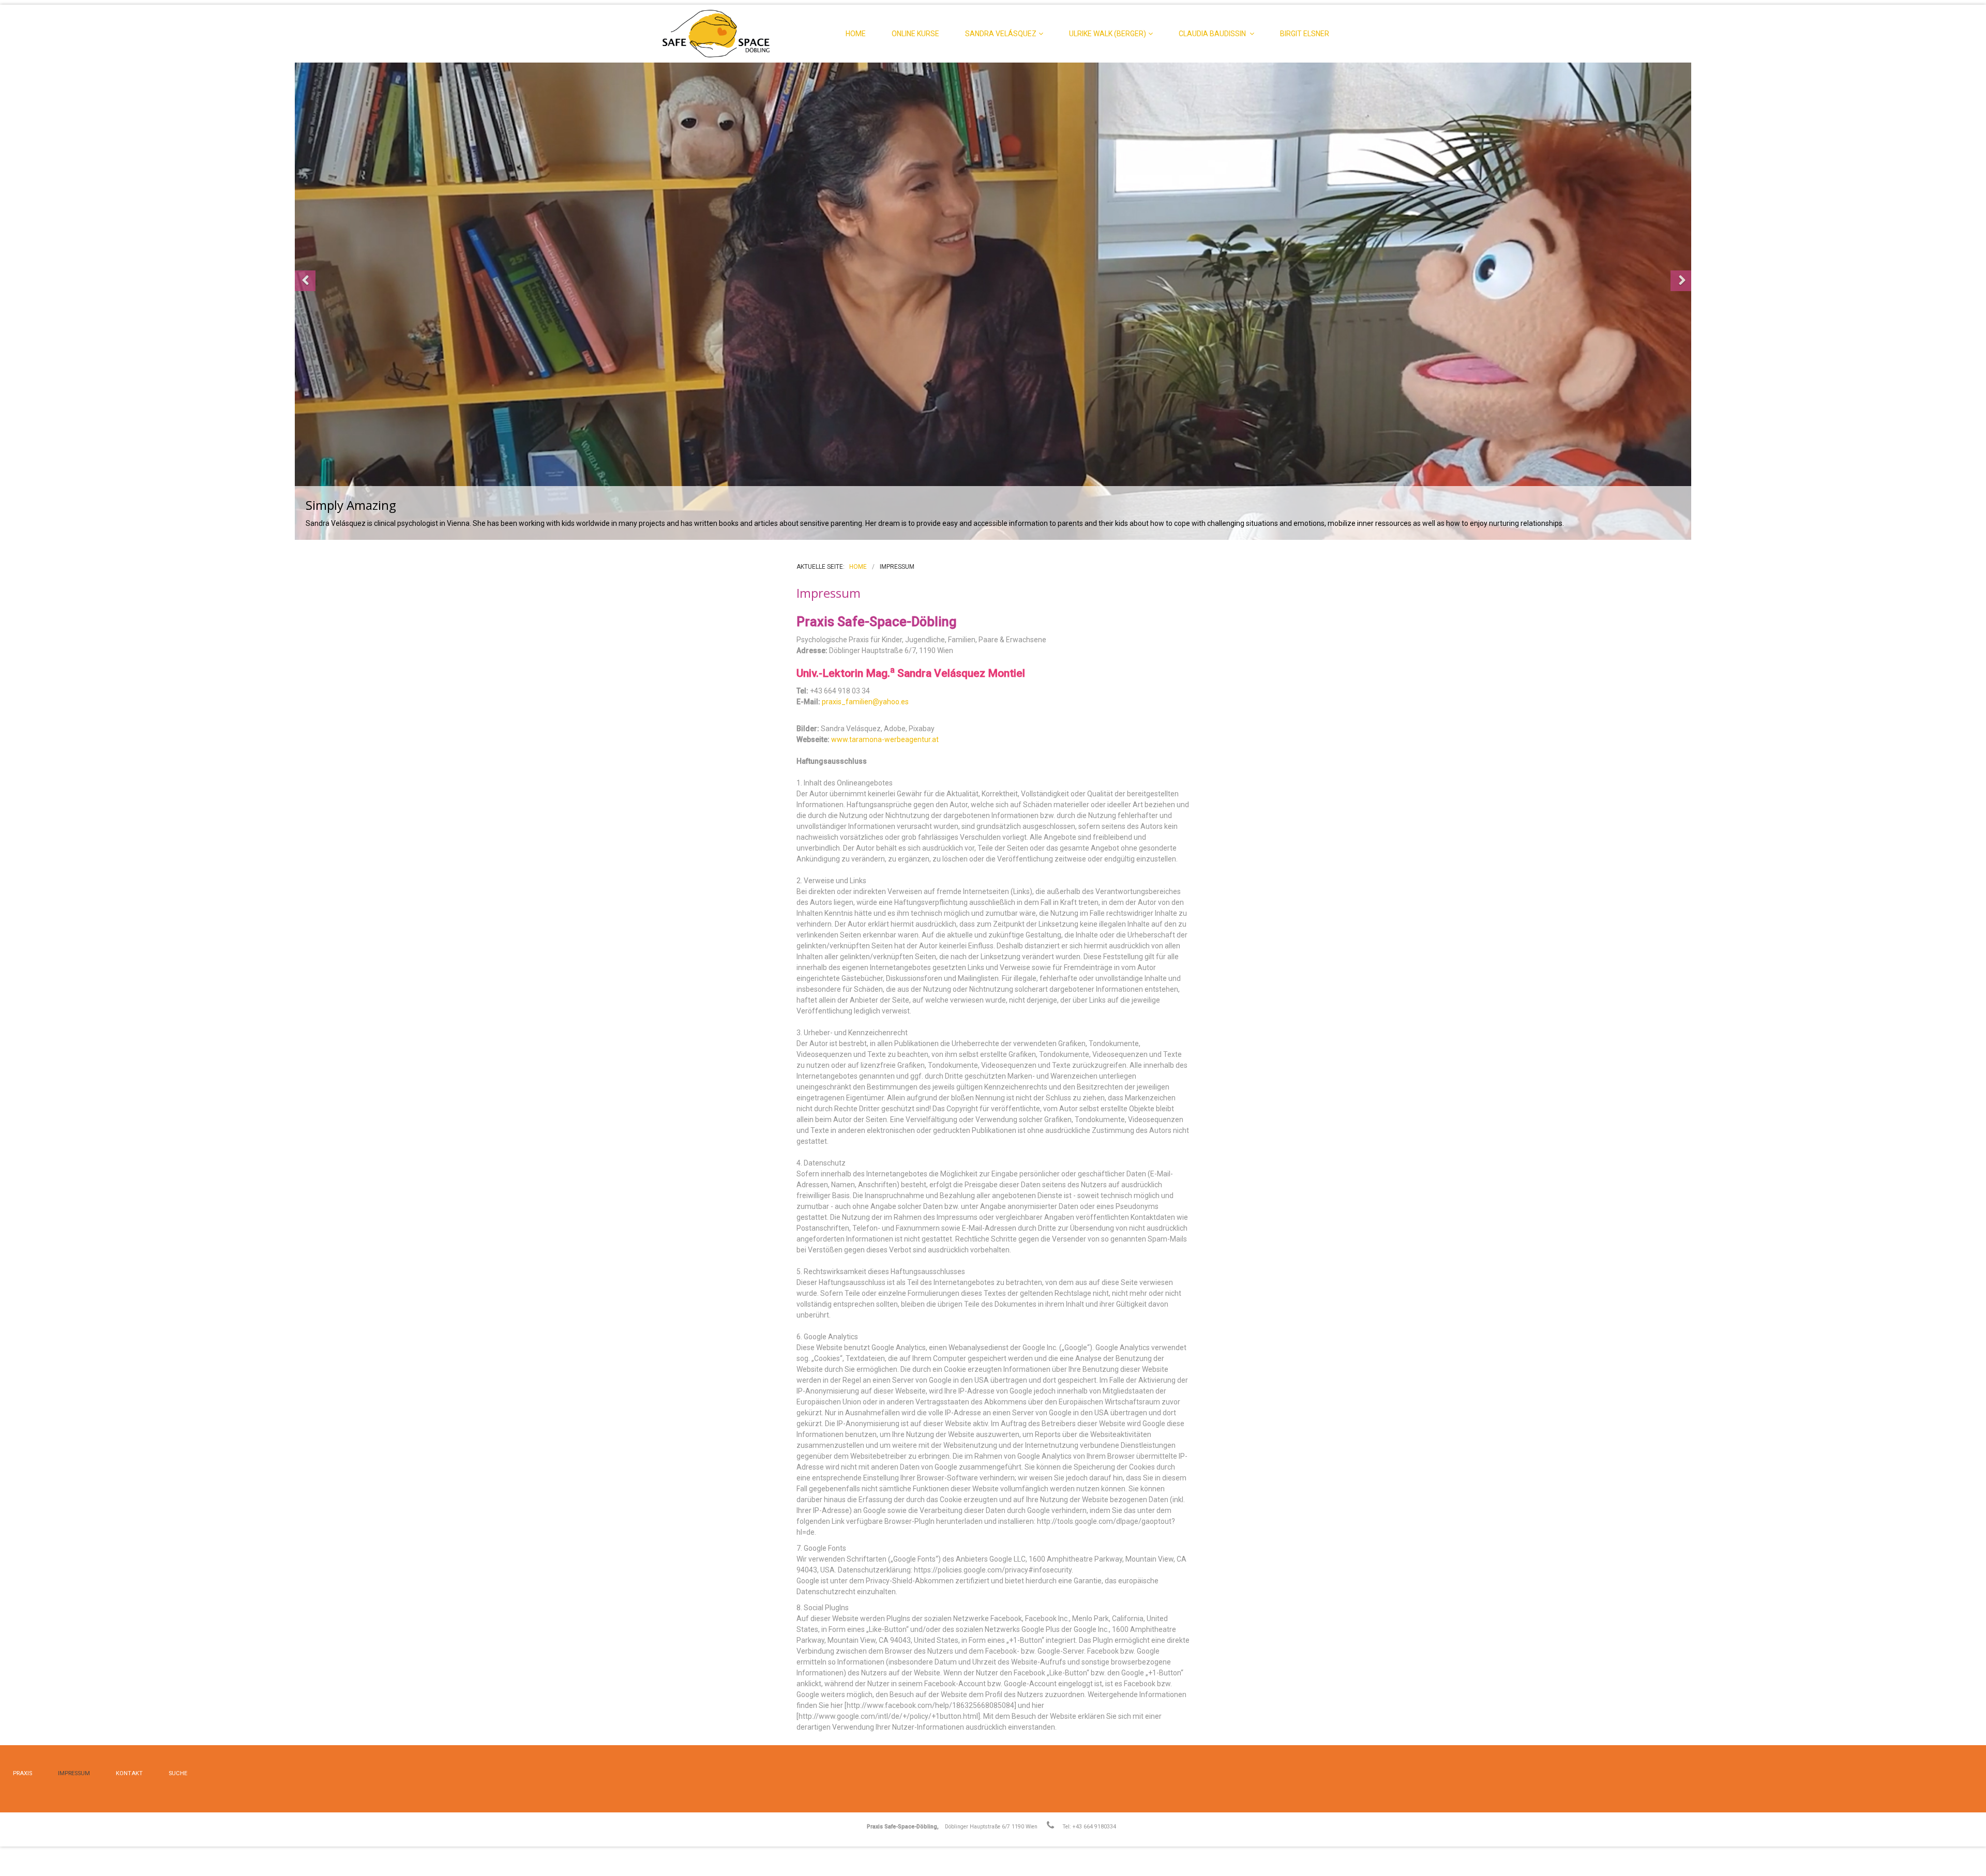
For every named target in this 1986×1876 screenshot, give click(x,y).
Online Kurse (915, 34)
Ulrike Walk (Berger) (1108, 34)
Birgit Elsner (1305, 34)
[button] (305, 281)
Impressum (74, 1773)
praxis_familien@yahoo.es (865, 702)
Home (856, 34)
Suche (178, 1773)
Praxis (22, 1773)
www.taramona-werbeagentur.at (885, 739)
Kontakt (129, 1773)
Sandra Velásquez (1001, 34)
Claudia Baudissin (1213, 34)
